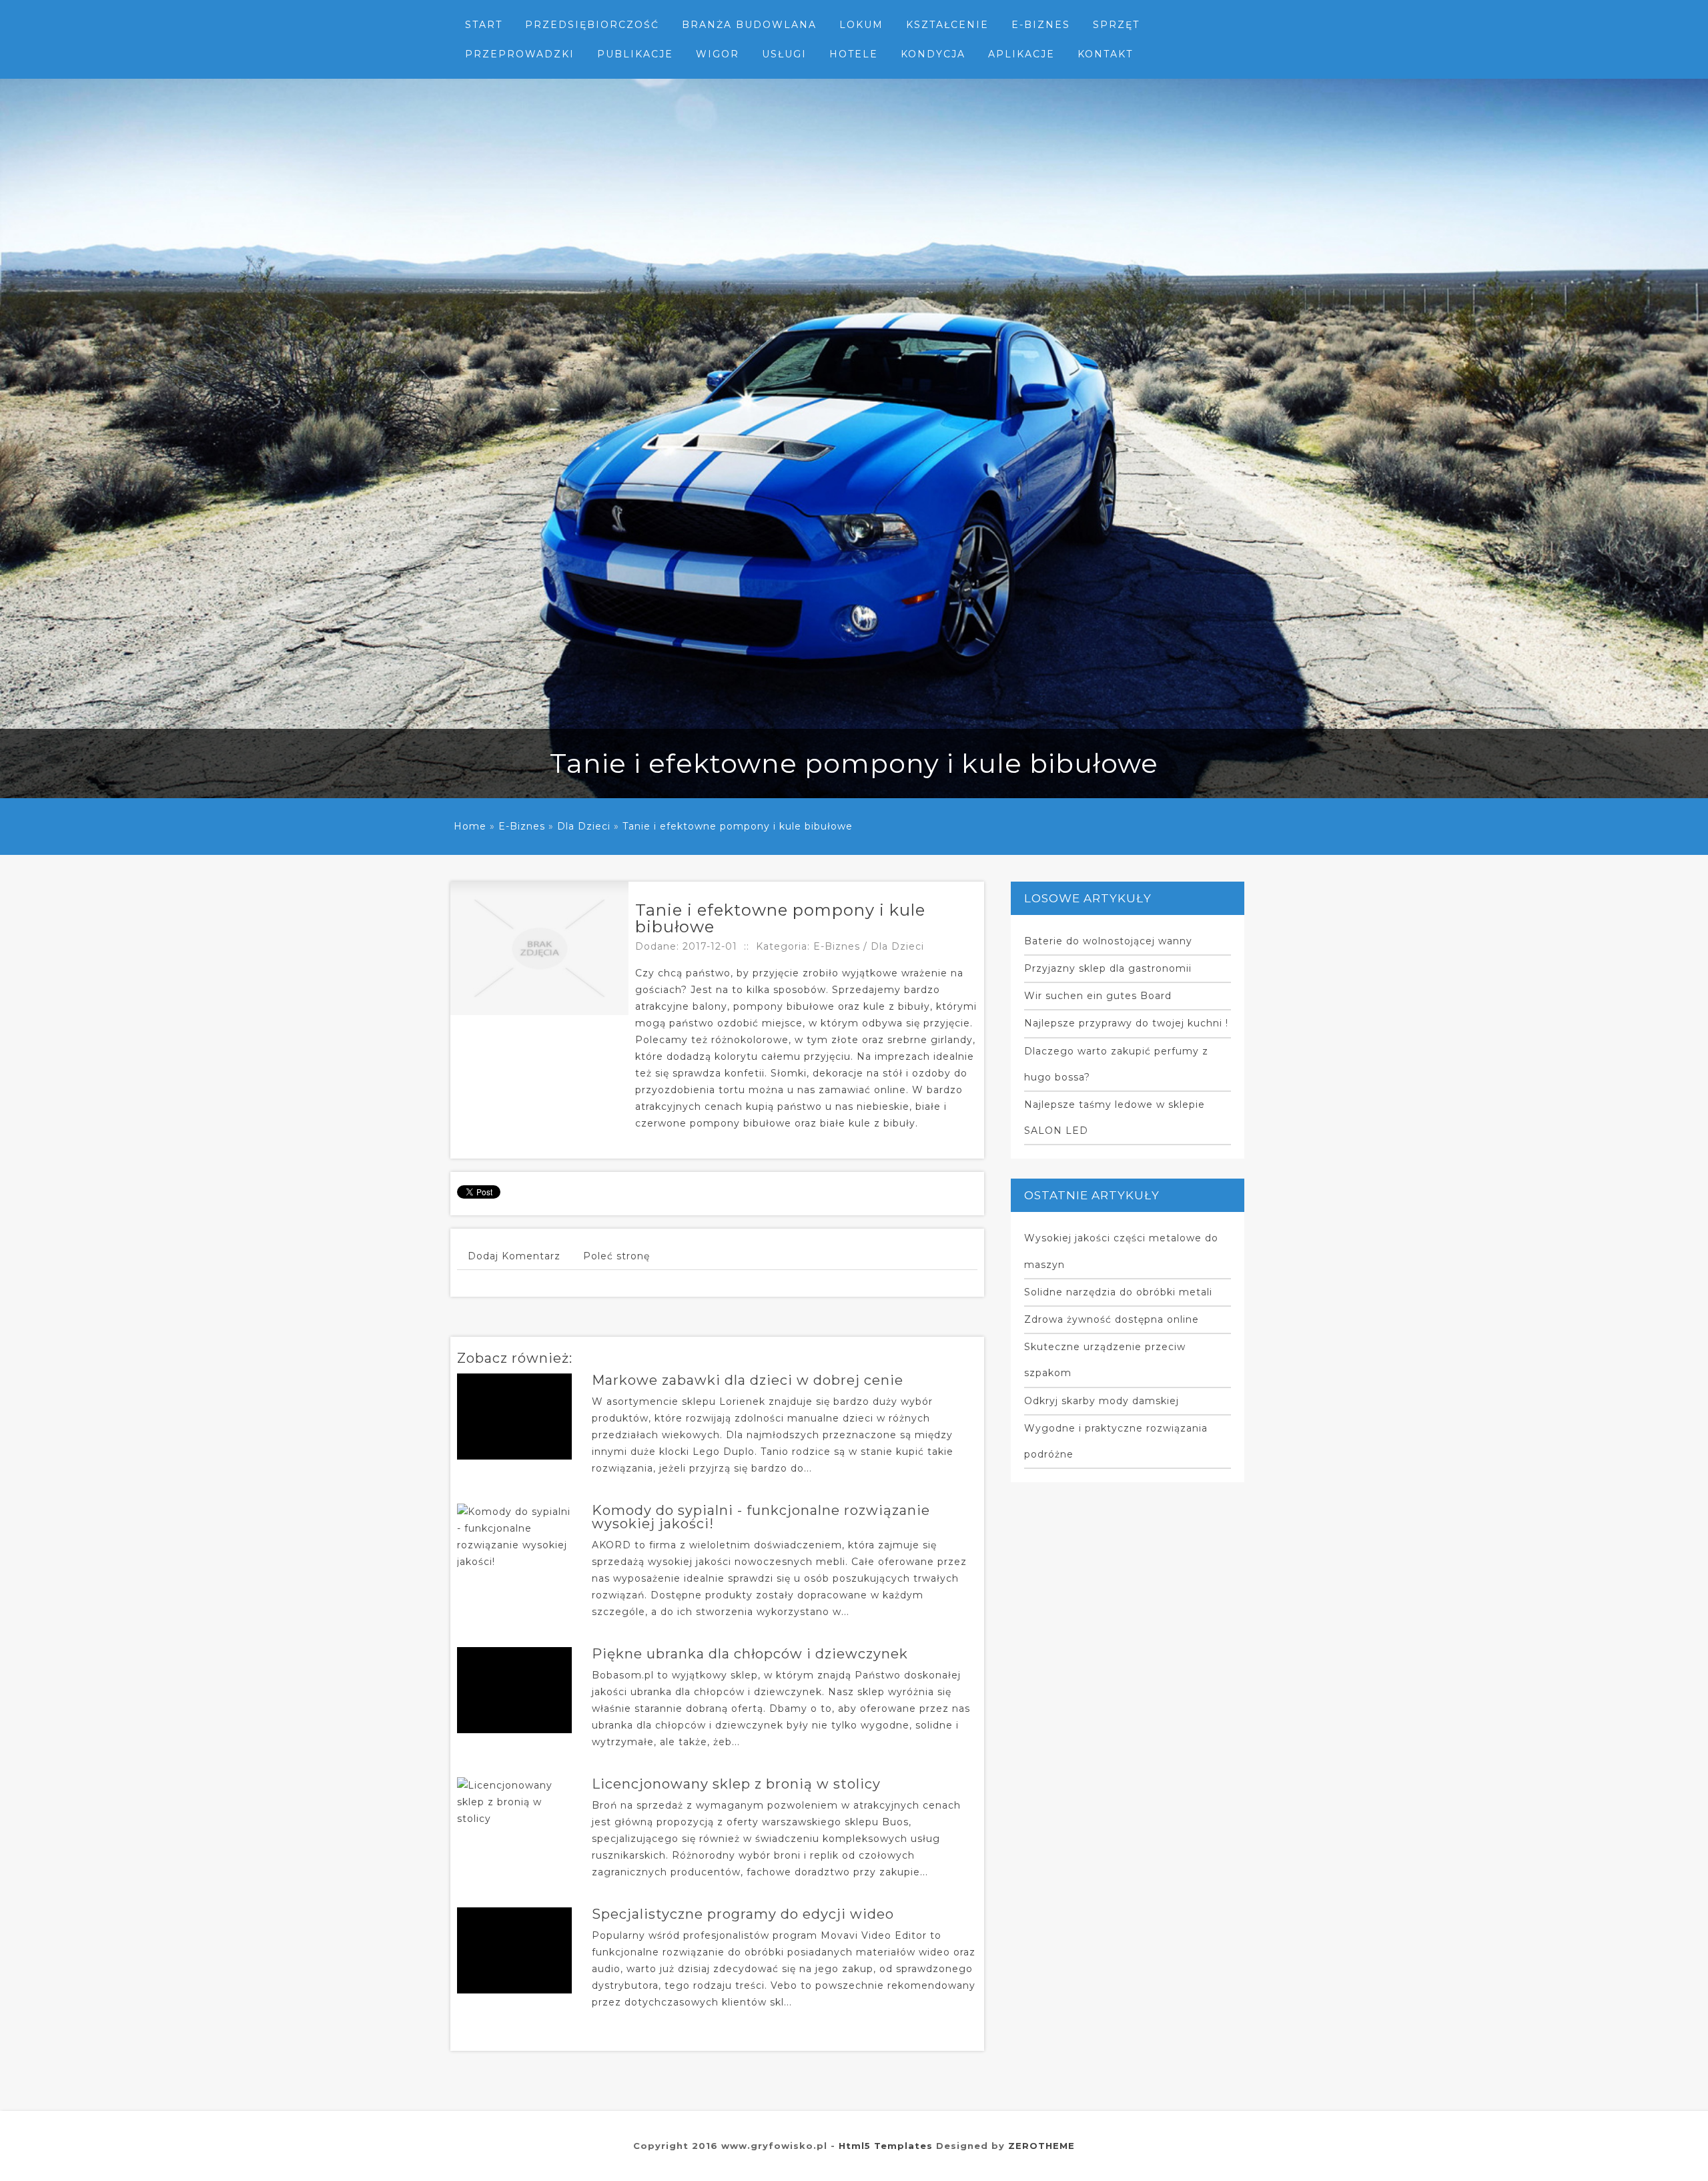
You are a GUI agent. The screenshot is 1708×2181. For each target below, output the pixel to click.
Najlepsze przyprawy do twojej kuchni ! (1126, 1023)
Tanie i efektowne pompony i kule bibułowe (738, 826)
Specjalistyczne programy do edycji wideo (743, 1914)
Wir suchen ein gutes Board (1098, 996)
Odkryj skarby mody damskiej (1102, 1401)
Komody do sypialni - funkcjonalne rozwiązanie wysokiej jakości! (761, 1517)
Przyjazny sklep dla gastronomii (1108, 968)
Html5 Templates (886, 2146)
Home (470, 826)
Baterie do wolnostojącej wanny (1108, 941)
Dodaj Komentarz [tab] (514, 1256)
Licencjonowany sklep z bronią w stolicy (736, 1784)
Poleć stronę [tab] (616, 1256)
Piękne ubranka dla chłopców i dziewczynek (750, 1654)
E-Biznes (522, 826)
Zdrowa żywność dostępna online (1112, 1319)
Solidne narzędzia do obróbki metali (1118, 1292)
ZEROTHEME (1041, 2146)
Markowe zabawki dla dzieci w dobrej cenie (748, 1380)
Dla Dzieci (584, 826)
